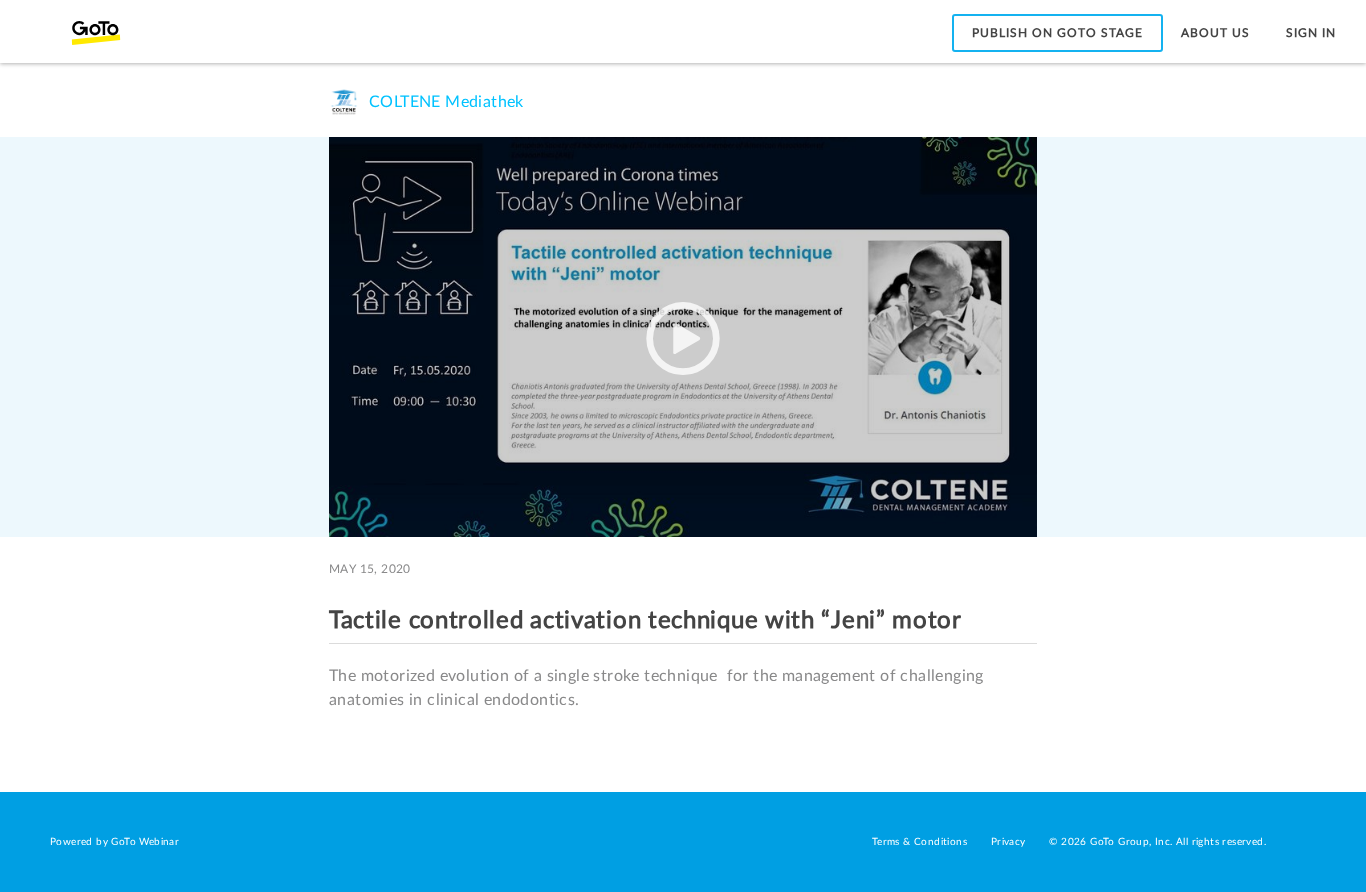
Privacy (1008, 842)
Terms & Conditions (919, 842)
